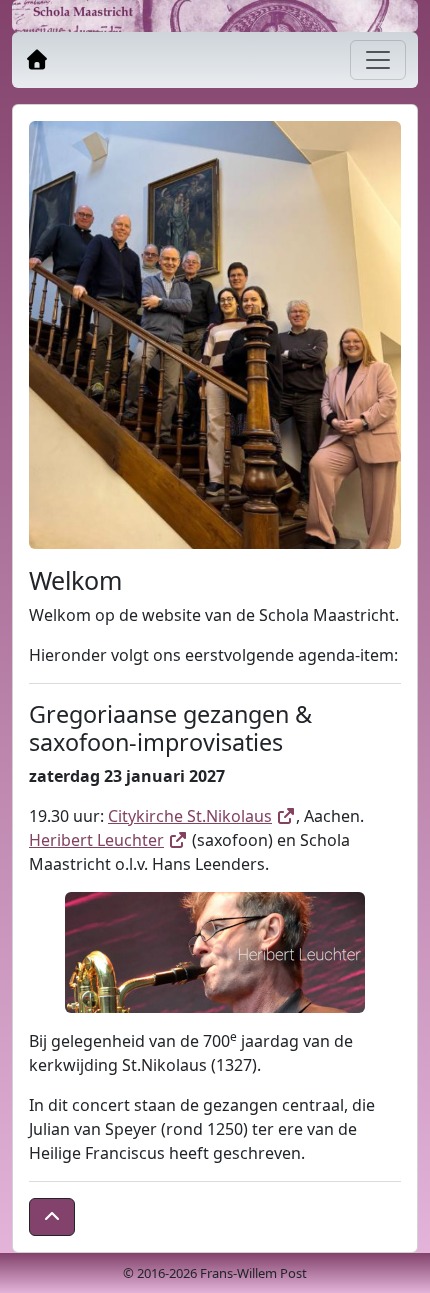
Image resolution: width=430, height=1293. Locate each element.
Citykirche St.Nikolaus (202, 816)
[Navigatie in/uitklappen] (378, 60)
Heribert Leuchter (108, 840)
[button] (52, 1217)
